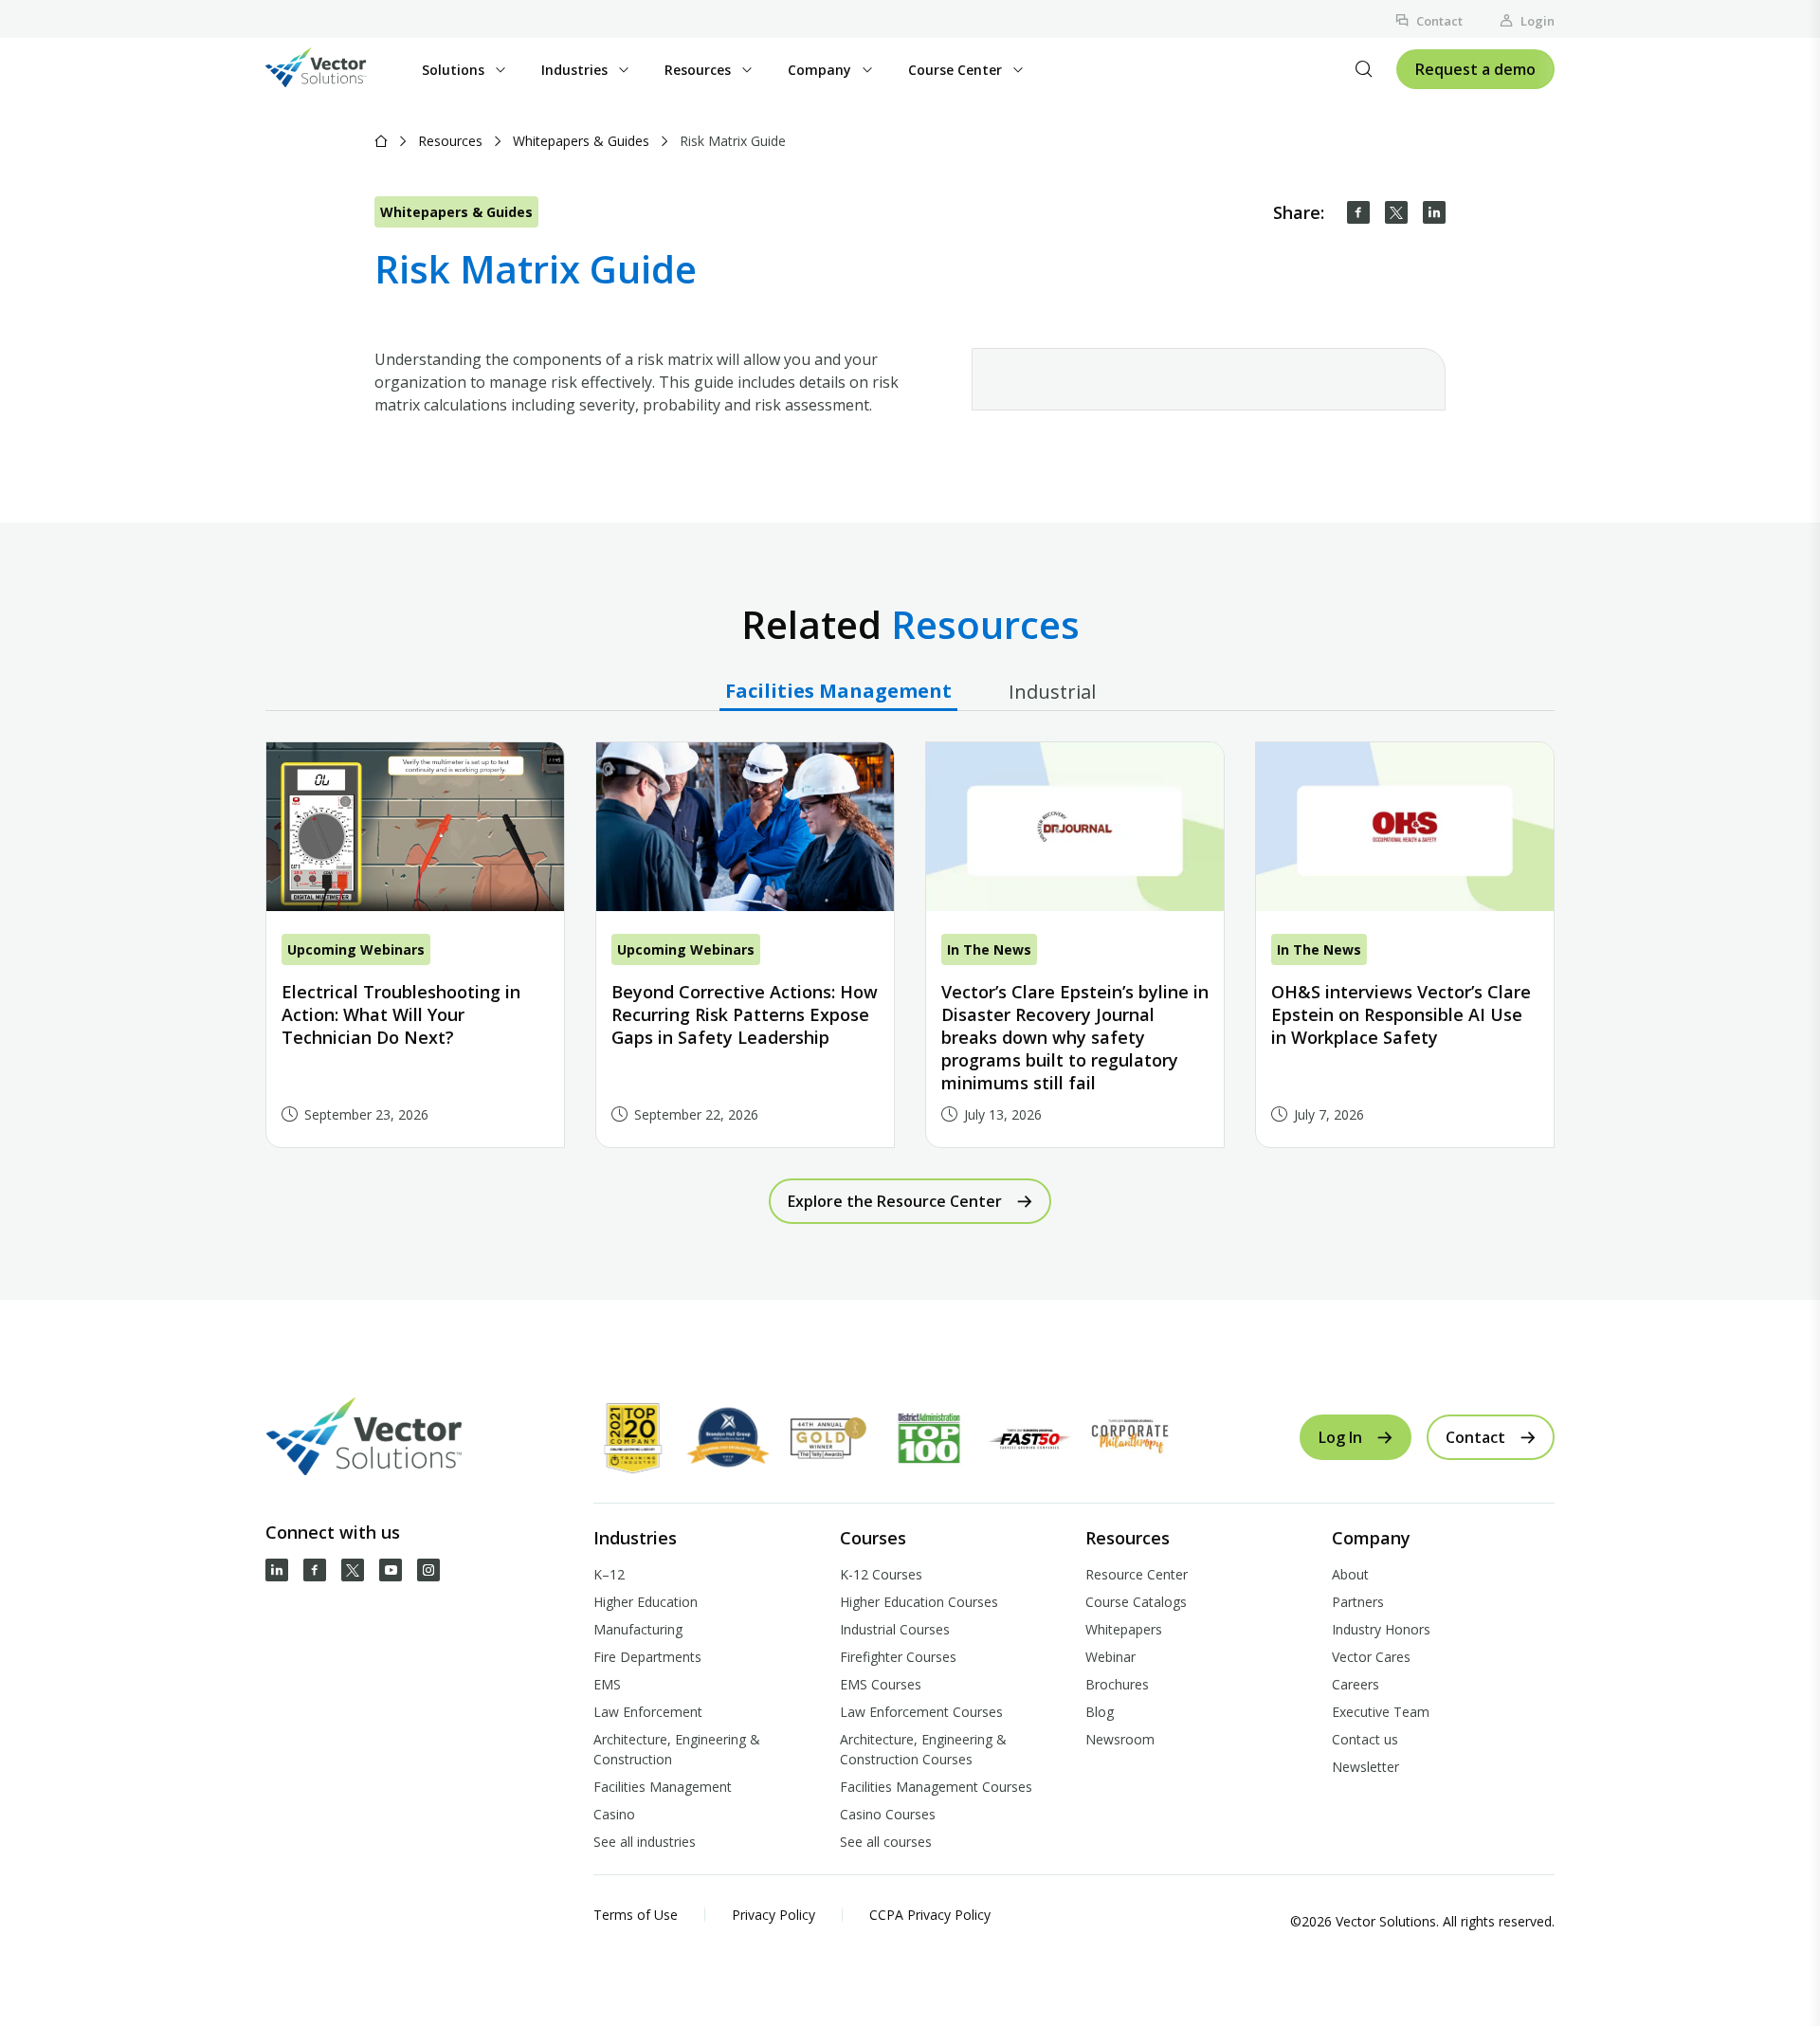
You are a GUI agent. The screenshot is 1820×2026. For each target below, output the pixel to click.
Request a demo (1475, 69)
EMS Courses (881, 1684)
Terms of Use (636, 1915)
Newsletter (1365, 1767)
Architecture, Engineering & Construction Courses (923, 1749)
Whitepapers (1124, 1629)
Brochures (1117, 1684)
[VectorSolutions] (335, 70)
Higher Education (646, 1602)
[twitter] (1396, 212)
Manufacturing (638, 1629)
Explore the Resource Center (895, 1201)
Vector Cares (1371, 1657)
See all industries (645, 1842)
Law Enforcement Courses (921, 1712)
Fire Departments (647, 1657)
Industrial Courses (895, 1629)
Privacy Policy (773, 1915)
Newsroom (1120, 1739)
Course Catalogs (1136, 1602)
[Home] (381, 141)
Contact (1439, 21)
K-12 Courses (881, 1574)
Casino (614, 1814)
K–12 (609, 1574)
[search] (1364, 69)
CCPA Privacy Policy (930, 1915)
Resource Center (1137, 1574)
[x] (353, 1570)
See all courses (886, 1842)
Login (1538, 21)
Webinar (1110, 1657)
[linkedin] (1434, 212)
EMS (607, 1684)
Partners (1358, 1602)
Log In (1340, 1437)
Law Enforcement (648, 1712)
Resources (450, 141)
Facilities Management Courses (936, 1787)
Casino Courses (888, 1814)
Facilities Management (663, 1787)
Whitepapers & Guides (581, 141)
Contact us (1365, 1739)
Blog (1100, 1712)
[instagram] (428, 1570)
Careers (1356, 1684)
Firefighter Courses (898, 1657)
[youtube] (391, 1570)
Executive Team (1381, 1712)
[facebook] (1358, 212)
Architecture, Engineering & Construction (677, 1749)
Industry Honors (1381, 1629)
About (1350, 1574)
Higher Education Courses (919, 1602)
